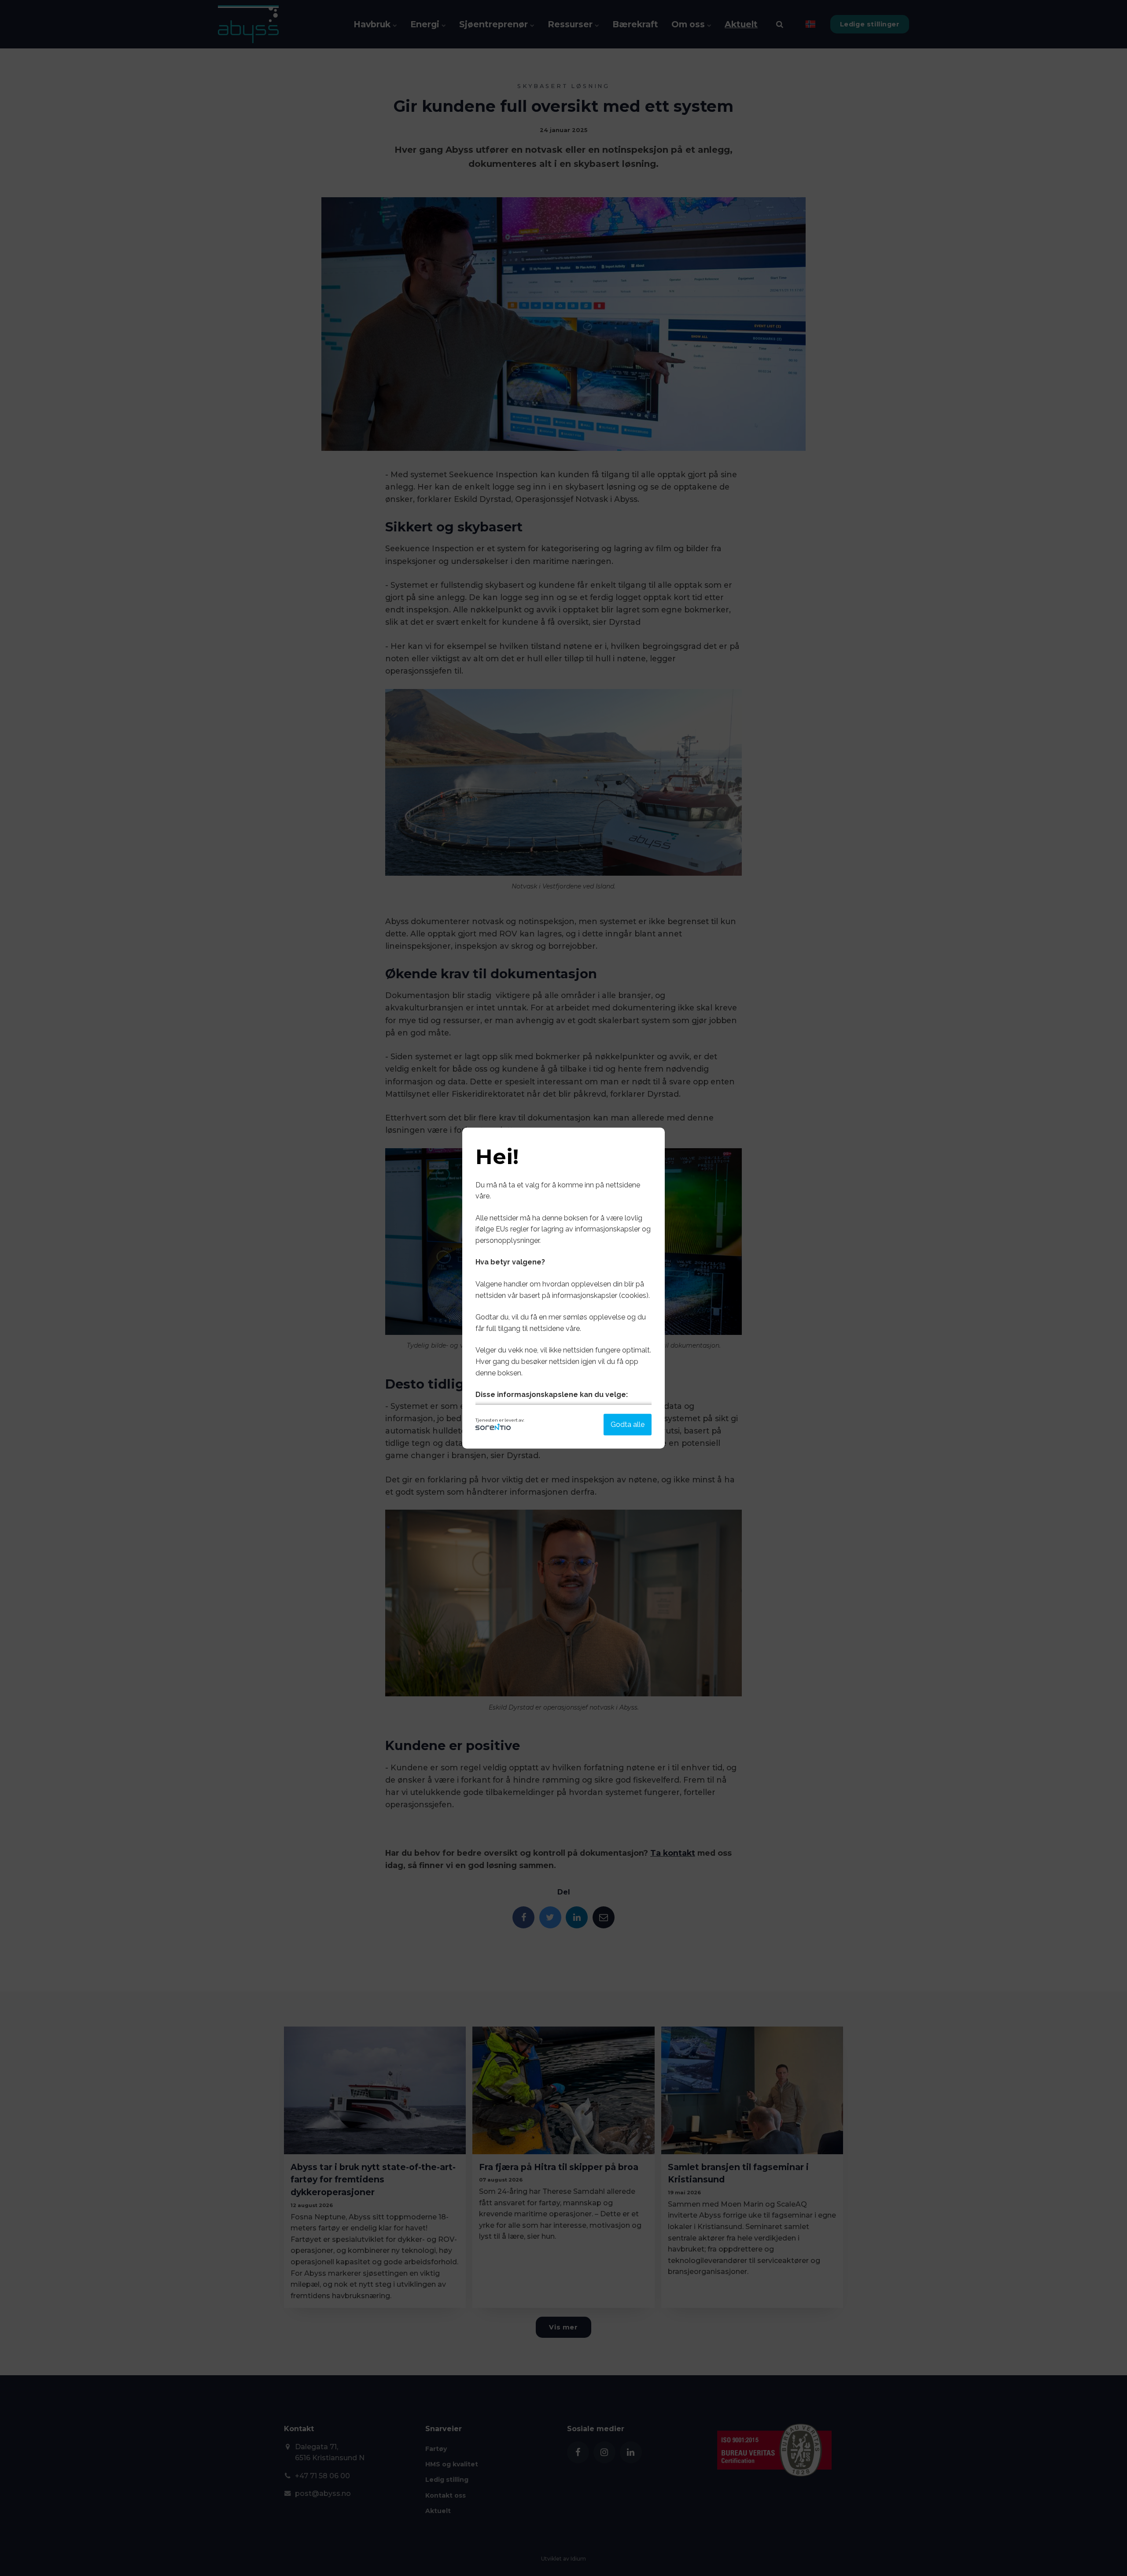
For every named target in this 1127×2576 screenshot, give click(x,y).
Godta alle (628, 1424)
